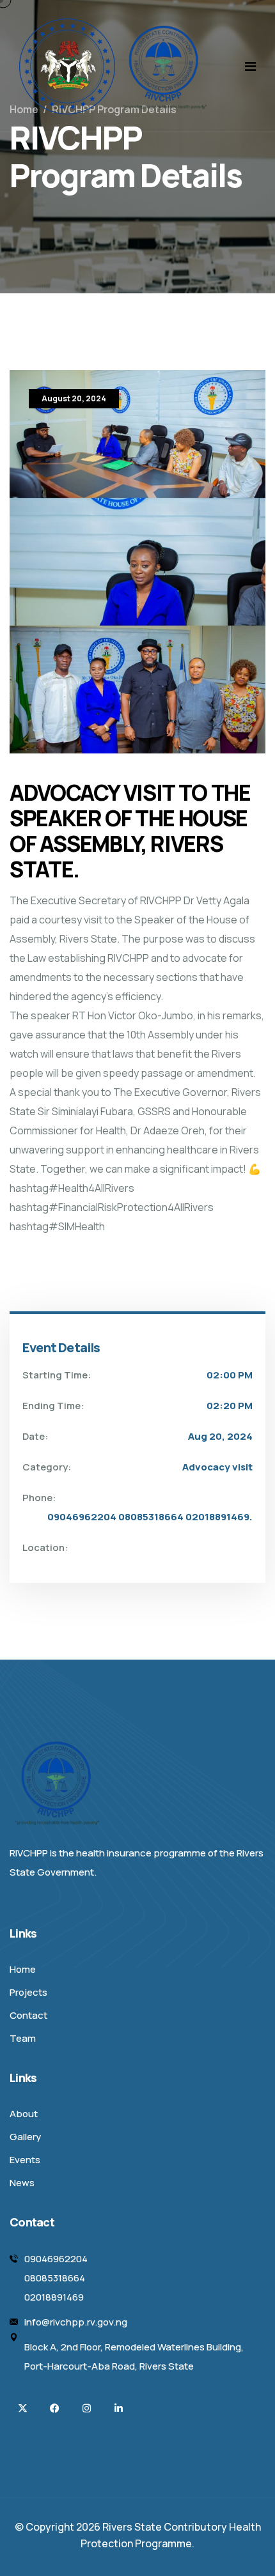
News (22, 2183)
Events (25, 2160)
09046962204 (56, 2259)
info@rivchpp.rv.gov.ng (76, 2322)
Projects (28, 1992)
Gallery (25, 2137)
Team (23, 2038)
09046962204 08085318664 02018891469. (150, 1517)
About (24, 2114)
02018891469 (54, 2297)
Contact (28, 2015)
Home (23, 1969)
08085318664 (55, 2278)
